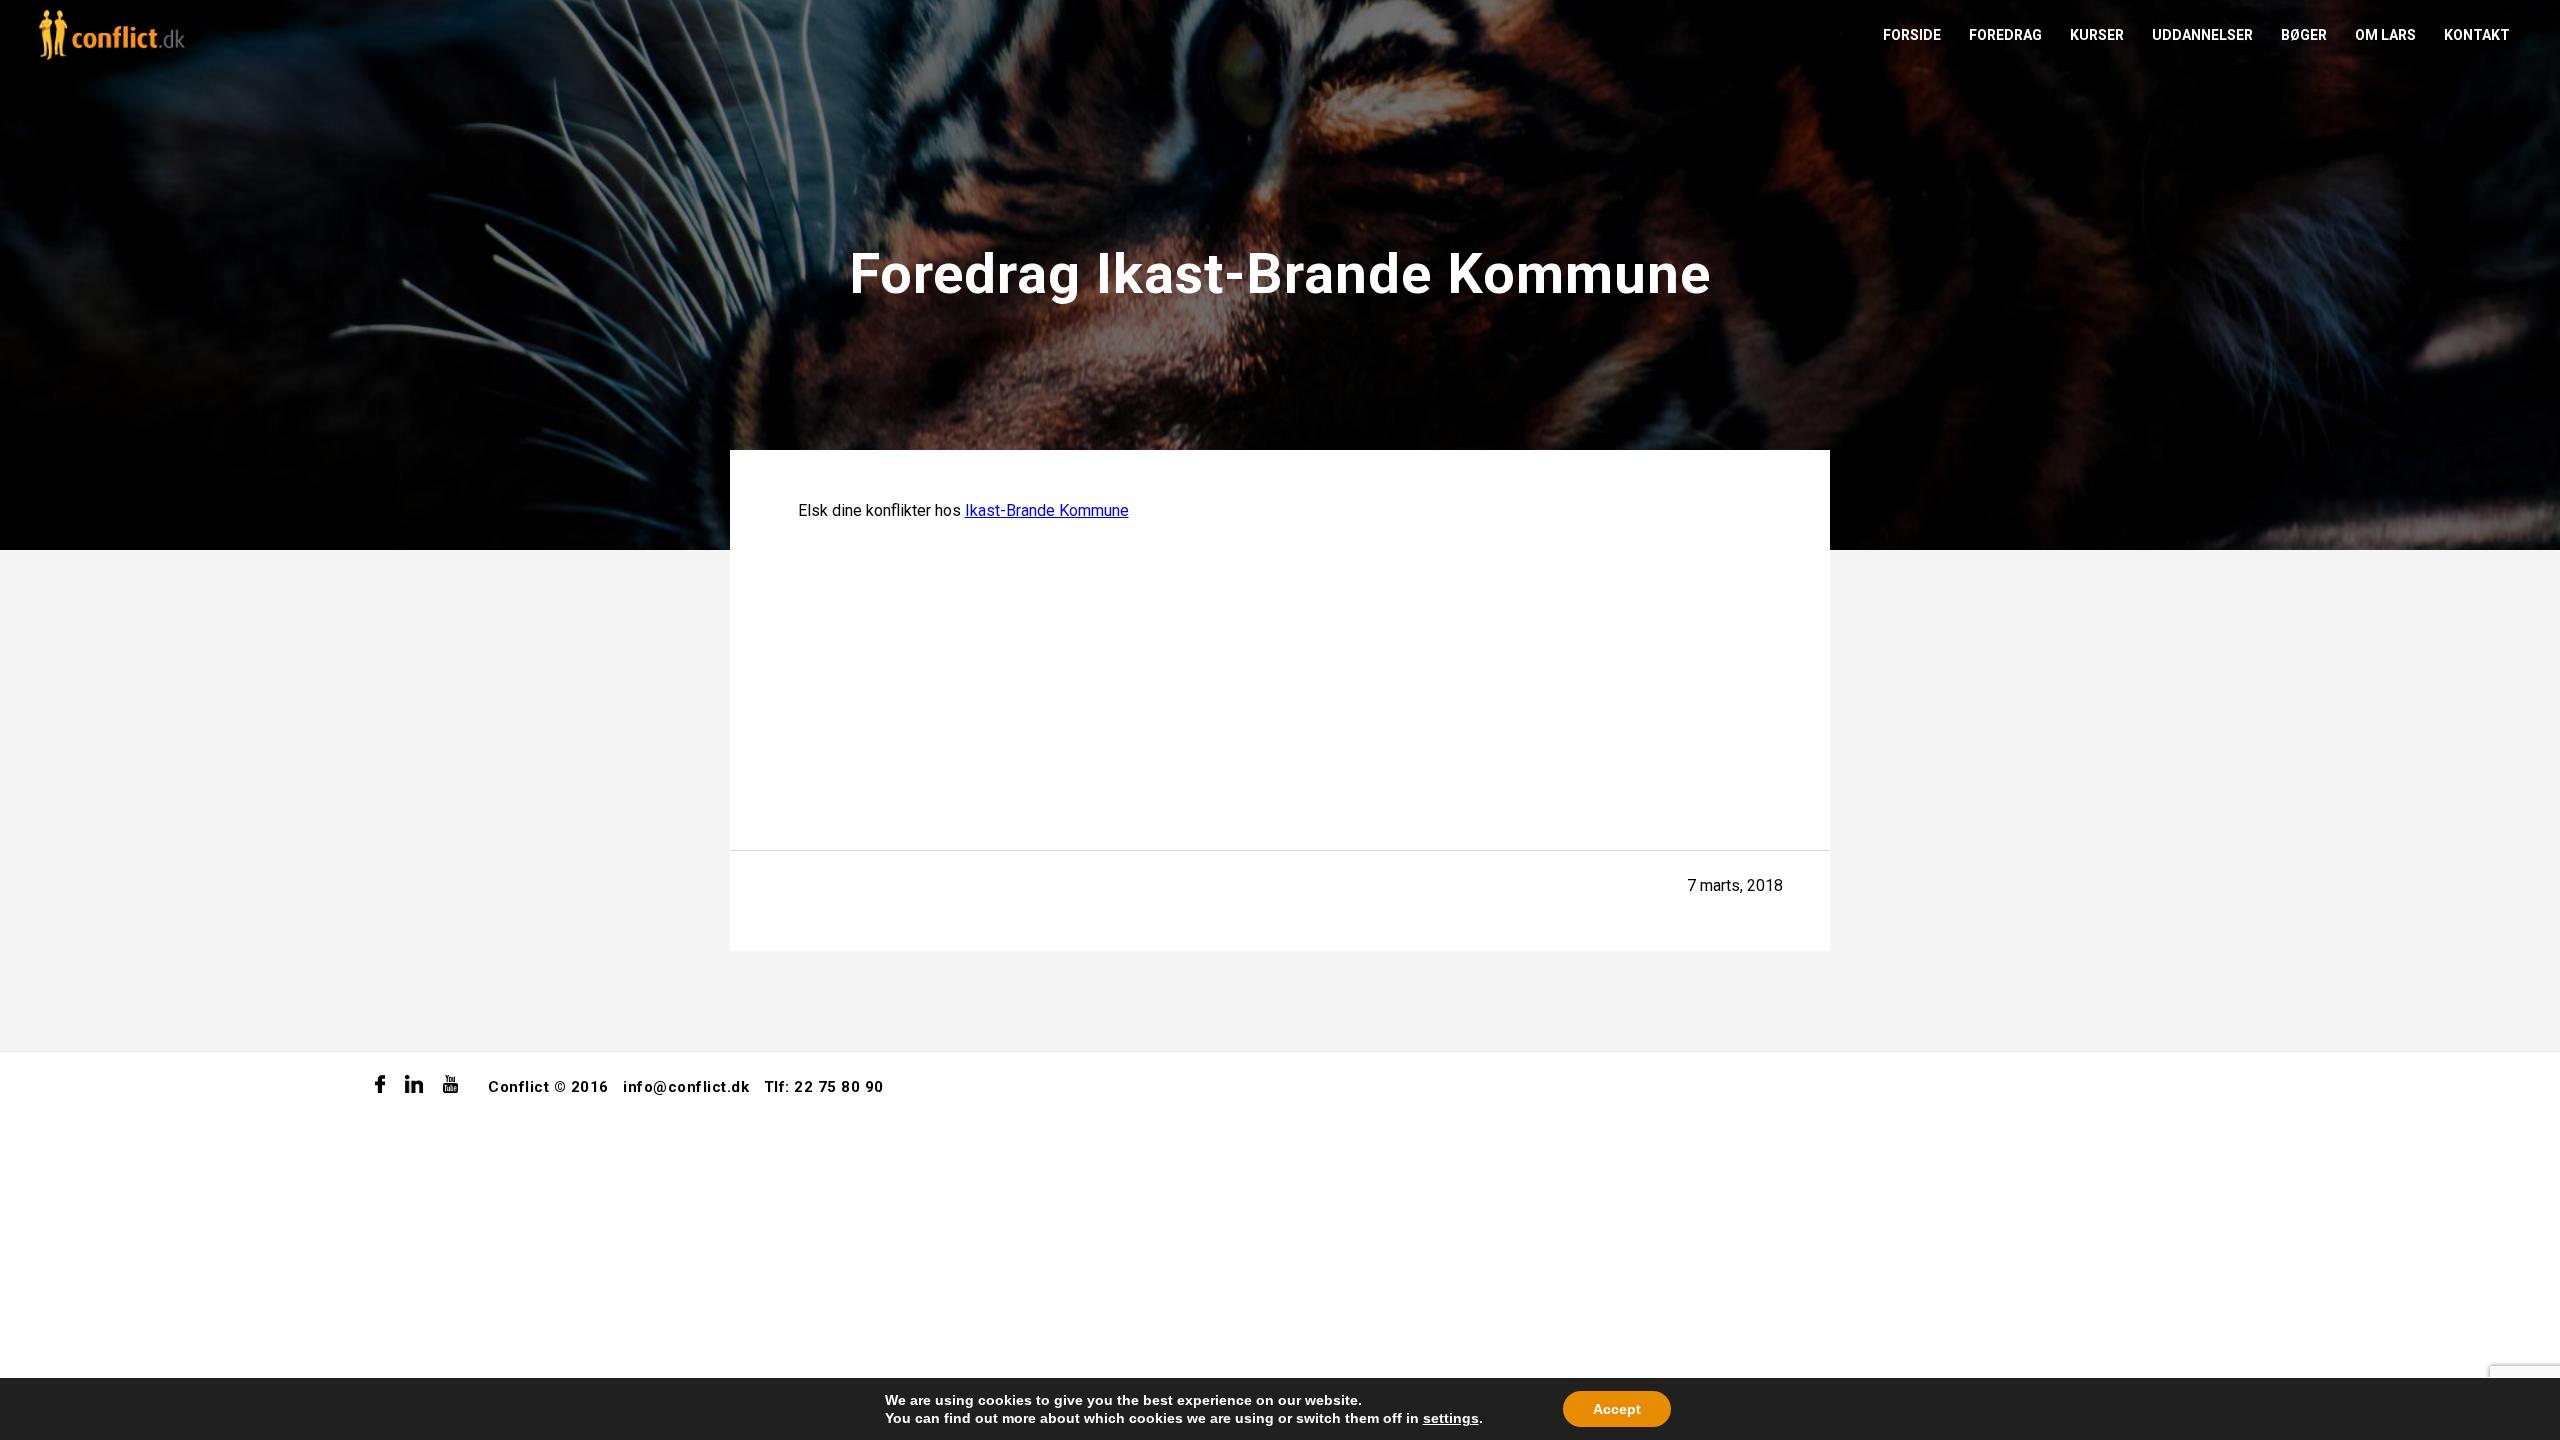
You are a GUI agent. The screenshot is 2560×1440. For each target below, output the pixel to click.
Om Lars (2385, 35)
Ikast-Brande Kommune (1047, 510)
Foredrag (2005, 35)
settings (1451, 1418)
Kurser (2097, 35)
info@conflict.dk (686, 1087)
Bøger (2304, 35)
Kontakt (2477, 35)
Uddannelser (2202, 35)
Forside (1912, 35)
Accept (1617, 1409)
